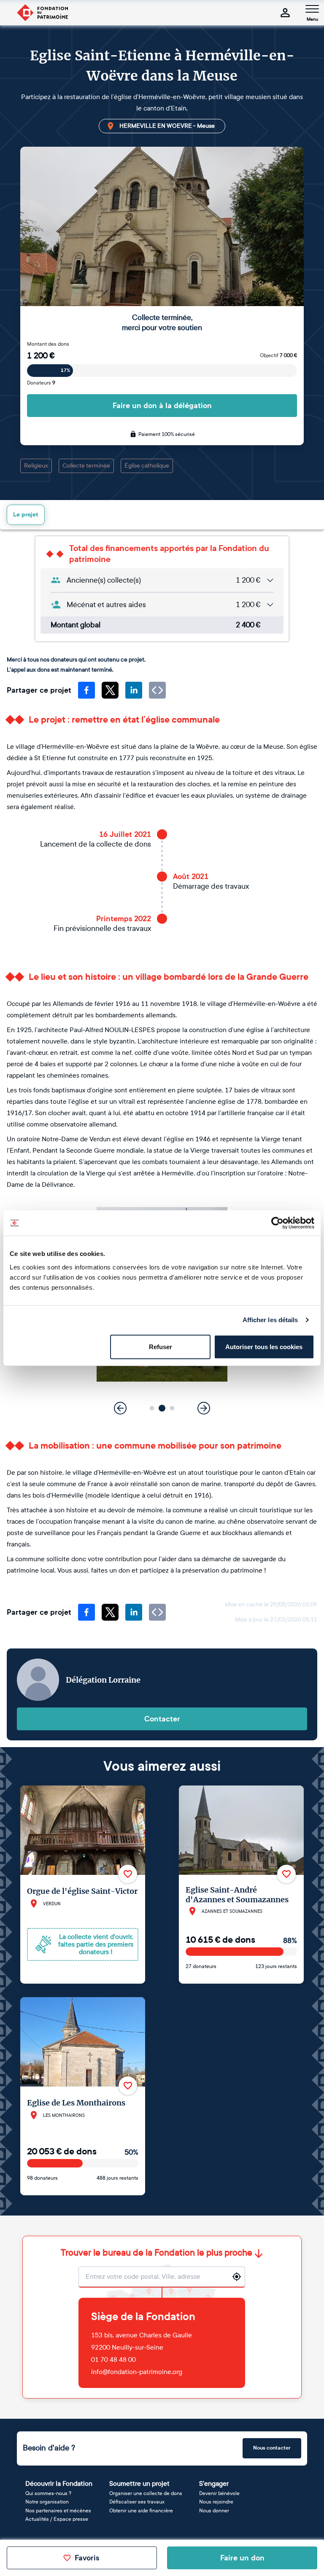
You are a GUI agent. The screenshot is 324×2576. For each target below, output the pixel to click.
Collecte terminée (86, 466)
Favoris (87, 2558)
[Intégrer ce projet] (157, 690)
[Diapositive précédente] (120, 1408)
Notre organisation (47, 2502)
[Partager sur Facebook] (86, 690)
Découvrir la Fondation (59, 2483)
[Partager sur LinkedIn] (134, 690)
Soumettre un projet (139, 2483)
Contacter (162, 1719)
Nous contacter (272, 2448)
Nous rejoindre (216, 2502)
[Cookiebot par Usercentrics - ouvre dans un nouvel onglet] (277, 1223)
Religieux (36, 466)
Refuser (161, 1346)
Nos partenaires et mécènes (58, 2511)
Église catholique (147, 466)
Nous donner (214, 2511)
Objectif (278, 355)
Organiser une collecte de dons (146, 2493)
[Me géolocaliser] (237, 2277)
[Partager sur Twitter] (110, 690)
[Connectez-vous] (285, 13)
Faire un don (242, 2558)
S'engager (214, 2483)
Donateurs (41, 383)
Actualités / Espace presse (57, 2519)
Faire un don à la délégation (162, 406)
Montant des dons (48, 344)
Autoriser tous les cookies (264, 1346)
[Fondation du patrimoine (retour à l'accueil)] (42, 13)
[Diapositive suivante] (204, 1408)
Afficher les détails (270, 1320)
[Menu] (312, 9)
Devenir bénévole (219, 2493)
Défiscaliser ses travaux (137, 2502)
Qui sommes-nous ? (48, 2493)
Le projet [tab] (26, 515)
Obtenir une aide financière (141, 2511)
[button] (152, 1408)
